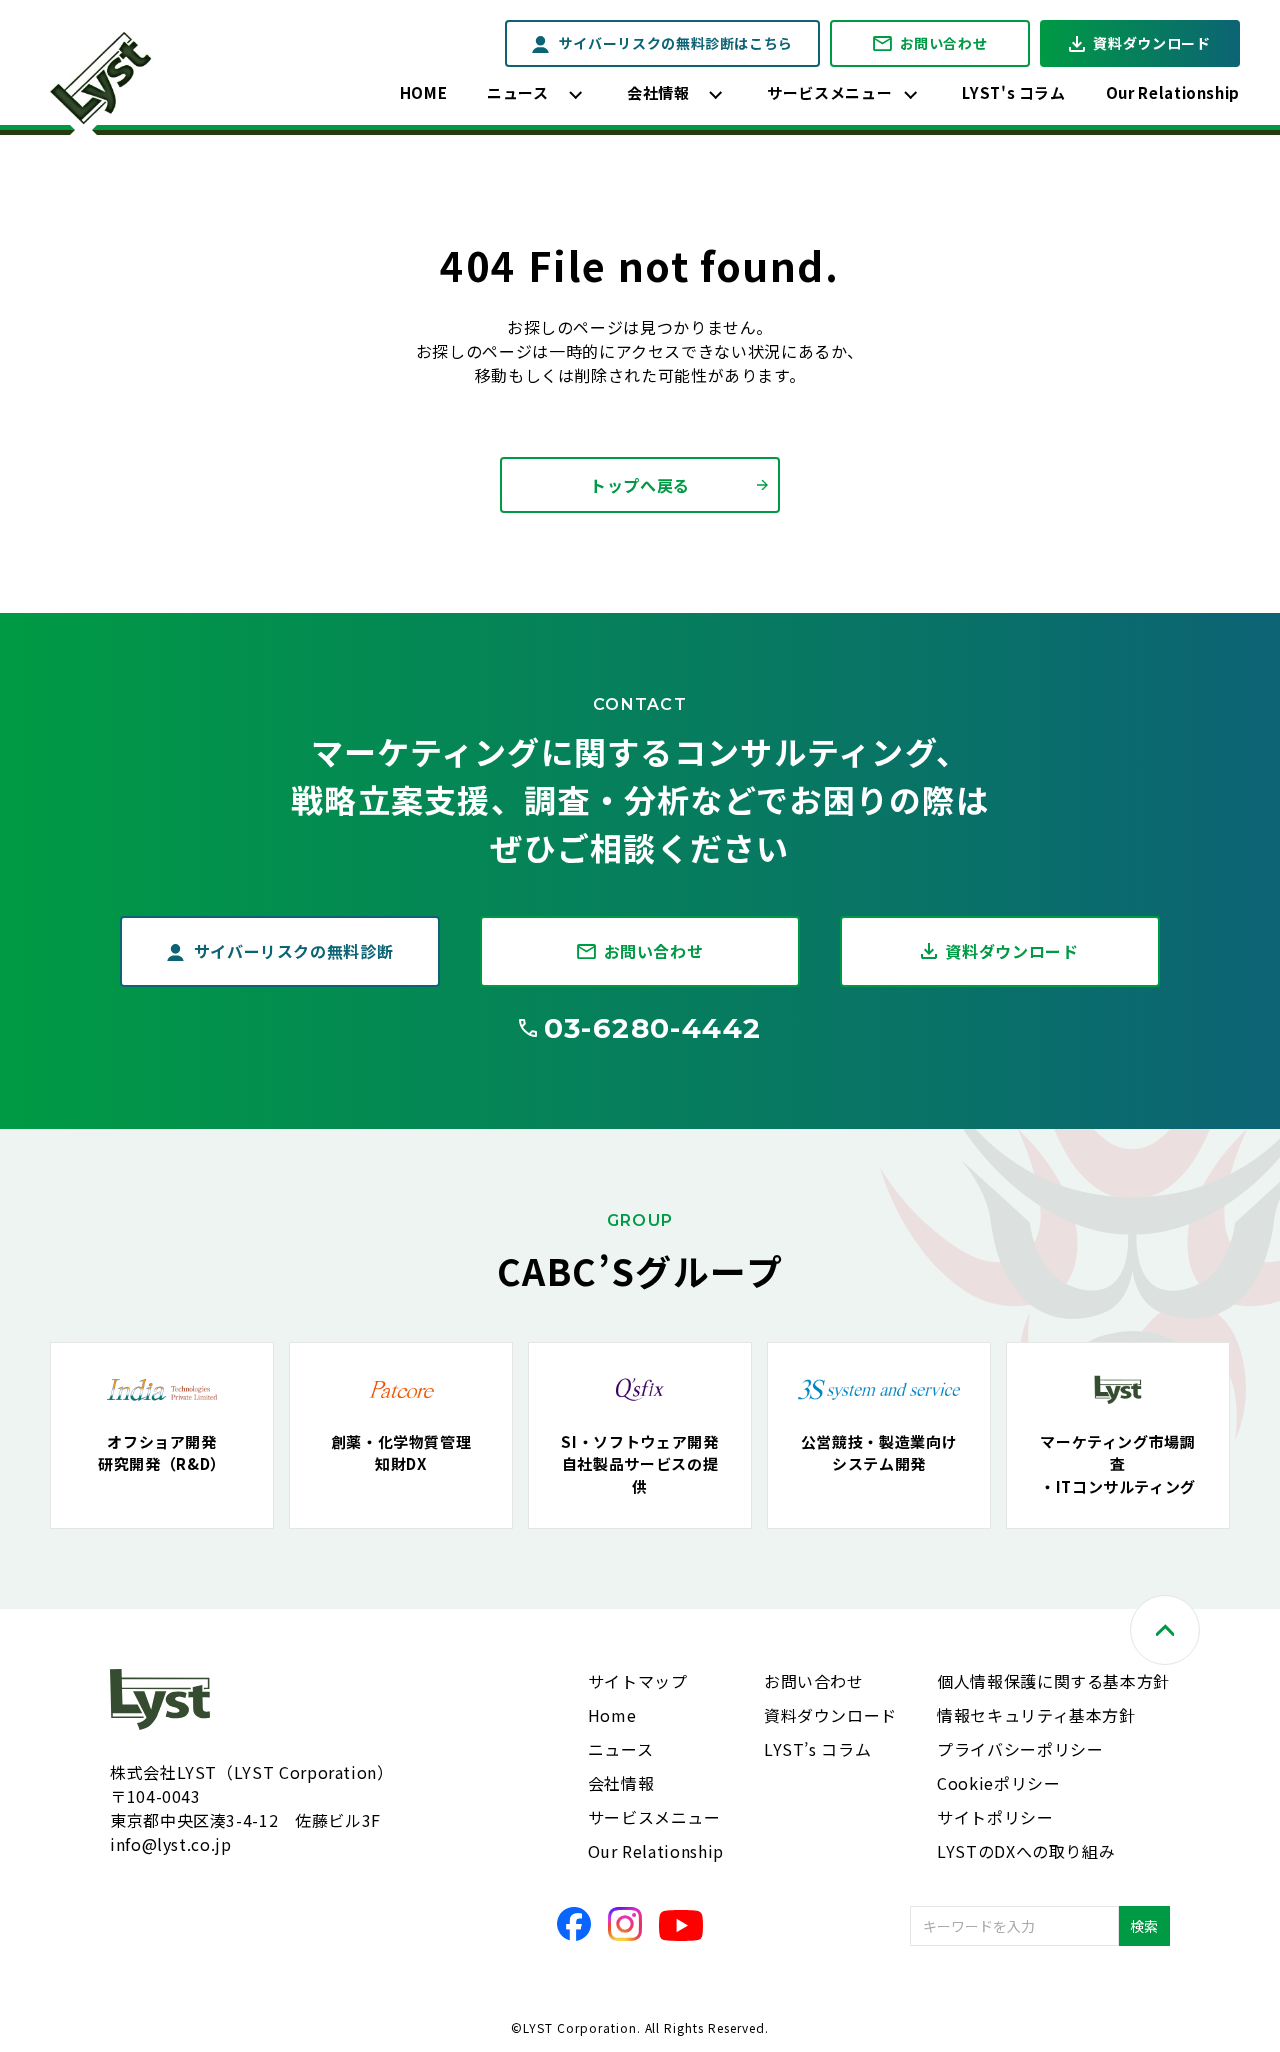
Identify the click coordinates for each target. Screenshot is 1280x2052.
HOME (424, 92)
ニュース (518, 92)
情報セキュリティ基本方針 (1036, 1715)
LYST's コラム (1013, 92)
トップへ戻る (640, 485)
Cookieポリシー (998, 1783)
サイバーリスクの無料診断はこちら (676, 43)
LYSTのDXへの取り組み (1026, 1851)
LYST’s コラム (817, 1749)
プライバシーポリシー (1020, 1749)
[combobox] (1014, 1926)
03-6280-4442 (653, 1028)
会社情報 (658, 92)
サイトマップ (638, 1681)
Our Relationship (1173, 92)
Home (612, 1715)
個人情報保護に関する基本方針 (1053, 1681)
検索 (1144, 1926)
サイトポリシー (995, 1817)
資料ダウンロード (1151, 43)
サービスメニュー (829, 92)
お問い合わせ (944, 43)
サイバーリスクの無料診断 (294, 951)
